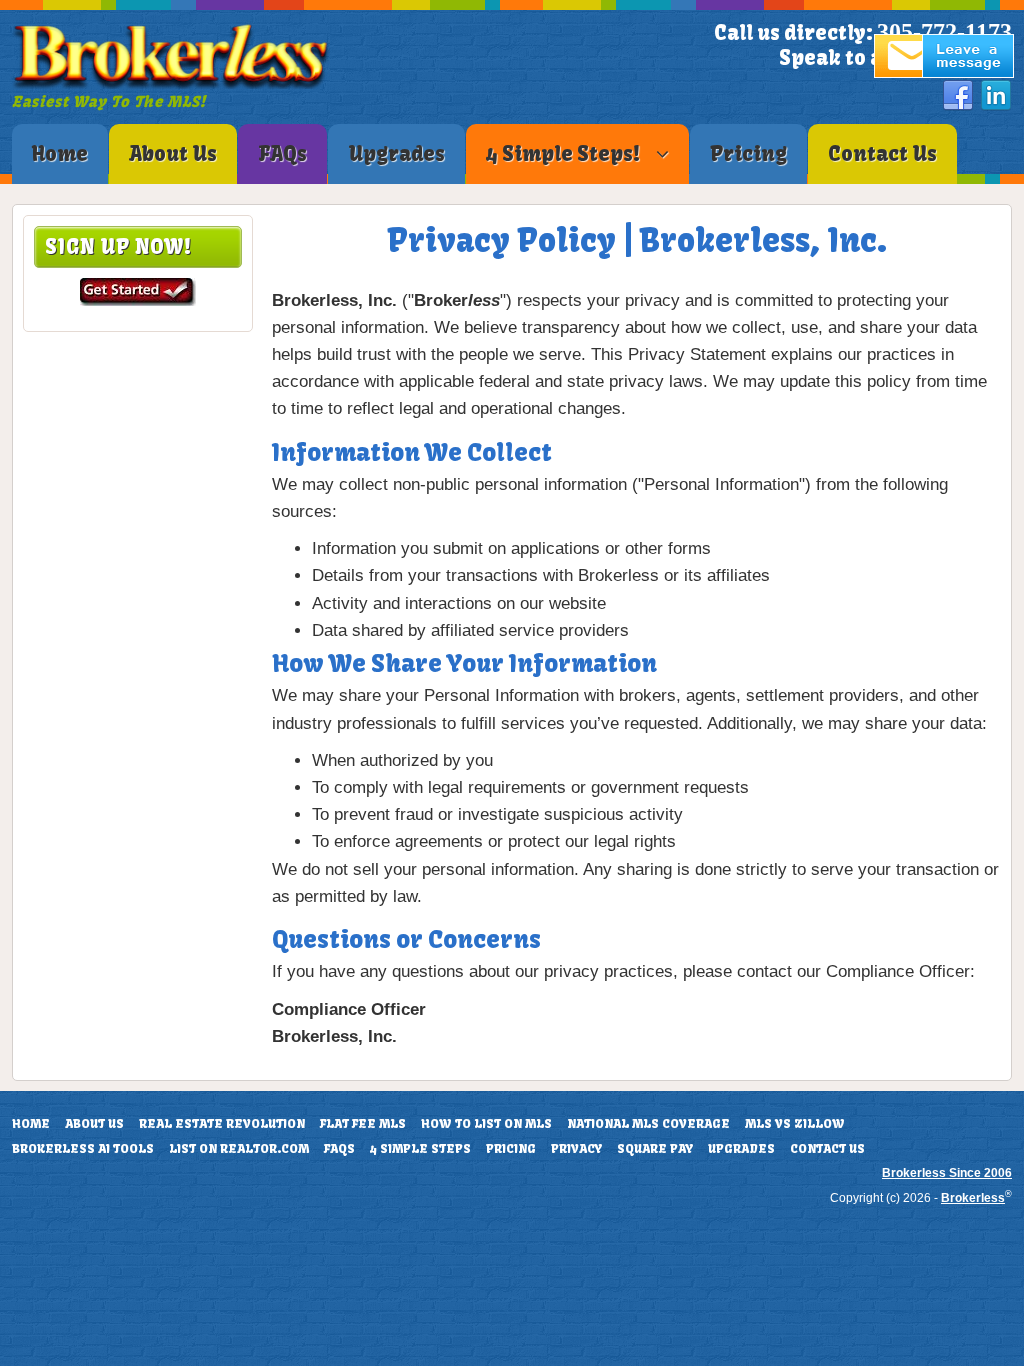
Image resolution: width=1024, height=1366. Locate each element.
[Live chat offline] (944, 73)
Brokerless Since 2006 (947, 1173)
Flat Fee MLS (363, 1124)
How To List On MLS (486, 1124)
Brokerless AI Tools (83, 1149)
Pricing (511, 1149)
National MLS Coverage (648, 1124)
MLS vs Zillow (795, 1124)
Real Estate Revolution (222, 1124)
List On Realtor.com (239, 1149)
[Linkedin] (996, 96)
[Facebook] (958, 96)
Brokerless (973, 1198)
